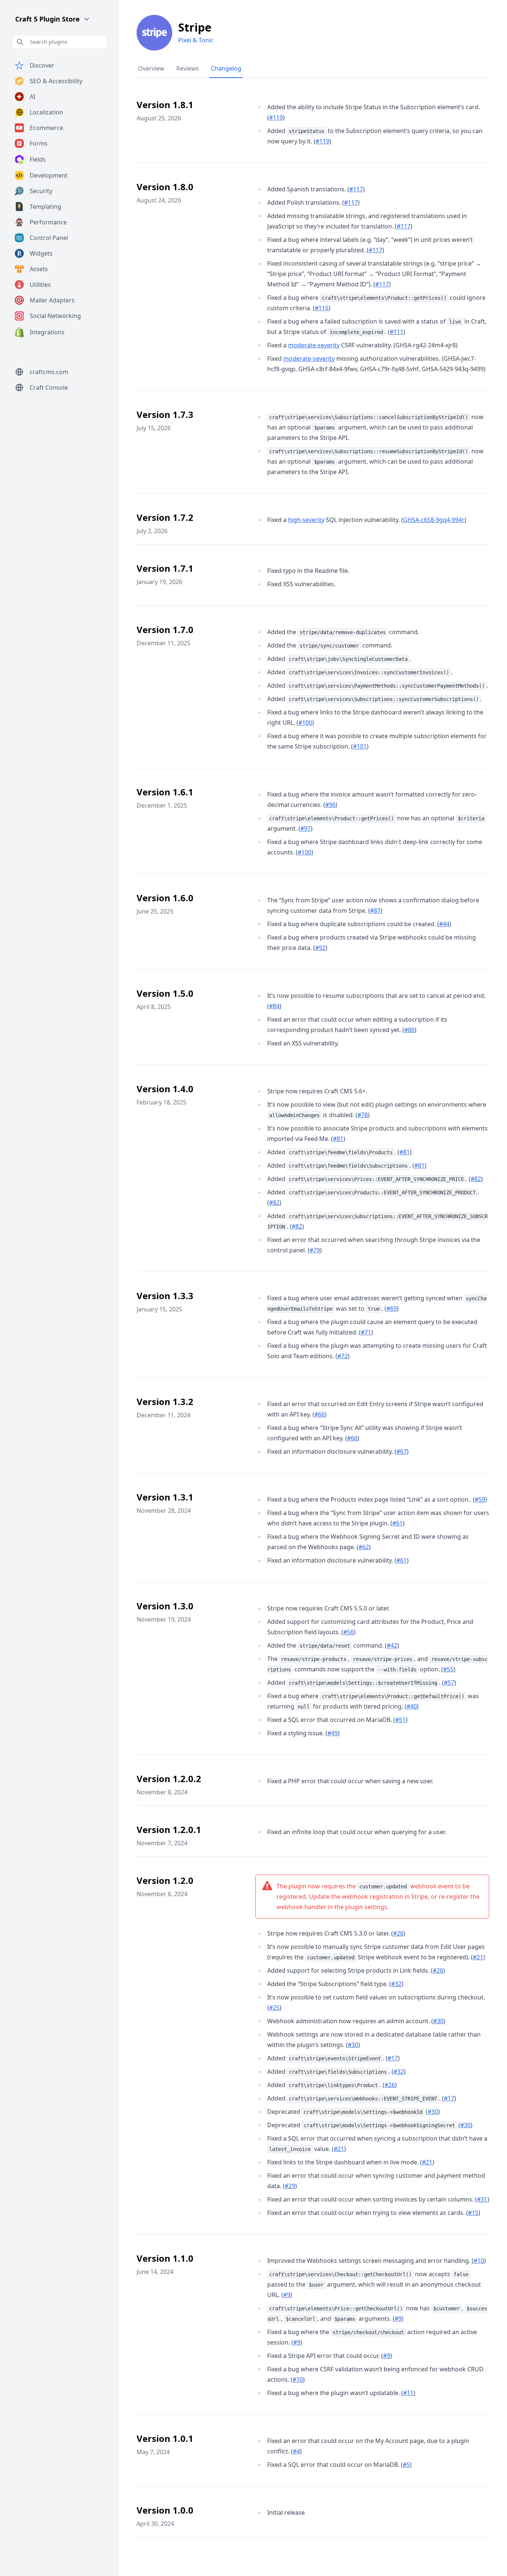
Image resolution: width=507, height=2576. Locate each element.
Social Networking (55, 316)
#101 (360, 746)
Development (49, 175)
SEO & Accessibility (56, 81)
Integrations (47, 332)
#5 (406, 2465)
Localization (46, 112)
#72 (343, 1356)
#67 (402, 1451)
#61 (398, 1523)
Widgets (41, 253)
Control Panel (49, 238)
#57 (449, 1683)
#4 (296, 2451)
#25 (274, 2008)
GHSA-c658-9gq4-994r (434, 520)
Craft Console (49, 387)
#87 (375, 911)
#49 (333, 1733)
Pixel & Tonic (196, 40)
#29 (290, 2186)
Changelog (226, 68)
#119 (276, 117)
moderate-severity (314, 345)
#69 (392, 1308)
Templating (45, 207)
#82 (476, 1179)
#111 (397, 332)
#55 (448, 1669)
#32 (396, 1984)
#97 (305, 828)
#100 (305, 723)
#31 (482, 2199)
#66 (320, 1414)
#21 (478, 1957)
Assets (39, 269)
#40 (412, 1706)
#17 (393, 2058)
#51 (400, 1720)
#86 (409, 1030)
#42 (392, 1645)
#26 (398, 1933)
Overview (151, 68)
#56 (349, 1632)
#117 (356, 189)
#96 (330, 805)
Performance (48, 222)
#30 (438, 2021)
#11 (408, 2393)
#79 (315, 1250)
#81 (338, 1139)
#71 (366, 1332)
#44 (444, 924)
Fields (38, 159)
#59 (480, 1499)
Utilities (40, 285)
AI (32, 97)
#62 (364, 1547)
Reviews (188, 68)
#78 (363, 1115)
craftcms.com (49, 372)
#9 (287, 2295)
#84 (274, 1006)
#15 (473, 2213)
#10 (479, 2261)
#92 (320, 948)
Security (41, 191)
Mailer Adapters (52, 300)
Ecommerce (46, 128)
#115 (322, 308)
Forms (39, 143)
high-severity (306, 520)
